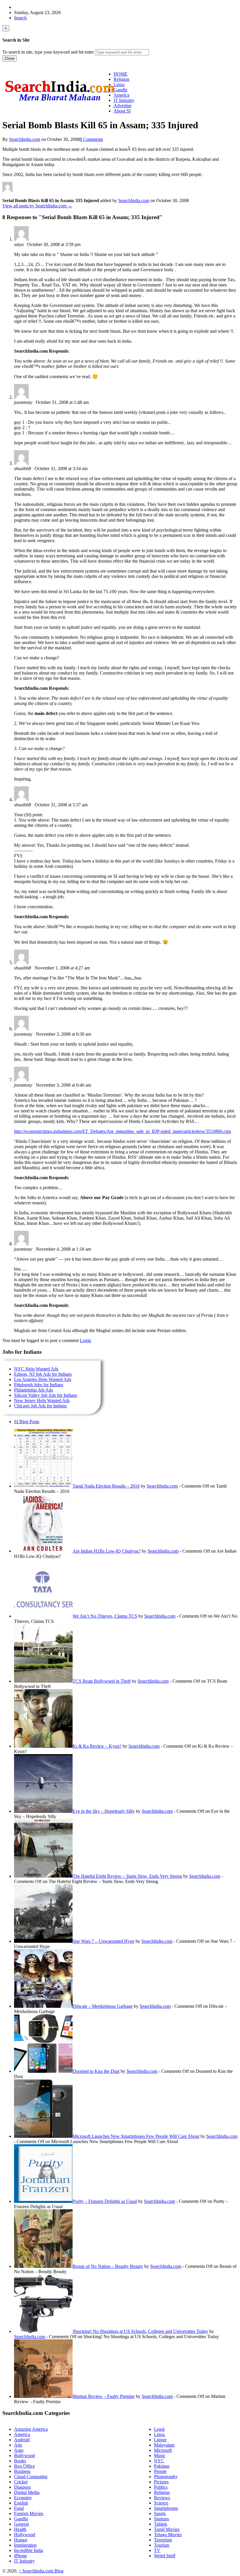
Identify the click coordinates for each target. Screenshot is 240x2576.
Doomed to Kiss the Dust (96, 2071)
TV (157, 2550)
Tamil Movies (167, 2529)
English (21, 2503)
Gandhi (21, 2519)
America (22, 2434)
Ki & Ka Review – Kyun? (97, 1746)
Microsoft (163, 2450)
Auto (19, 2450)
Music (160, 2455)
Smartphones (166, 2508)
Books (20, 2461)
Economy (23, 2498)
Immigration (25, 2545)
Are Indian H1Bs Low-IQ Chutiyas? (107, 1551)
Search (20, 18)
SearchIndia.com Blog (41, 2571)
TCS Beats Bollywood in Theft (102, 1681)
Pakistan (162, 2466)
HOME (121, 74)
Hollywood (25, 2535)
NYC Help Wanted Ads (36, 1369)
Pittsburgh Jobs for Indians (39, 1385)
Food (19, 2508)
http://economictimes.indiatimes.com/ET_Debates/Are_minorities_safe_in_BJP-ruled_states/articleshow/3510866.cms (122, 1131)
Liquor (160, 2440)
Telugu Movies (168, 2535)
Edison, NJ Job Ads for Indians (43, 1374)
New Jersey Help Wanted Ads (42, 1400)
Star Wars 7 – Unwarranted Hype (103, 1941)
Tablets (161, 2524)
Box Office (24, 2466)
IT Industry (24, 2561)
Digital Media (27, 2492)
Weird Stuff (165, 2556)
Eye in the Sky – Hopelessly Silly (104, 1811)
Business (22, 2471)
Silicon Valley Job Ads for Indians (46, 1395)
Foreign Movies (29, 2513)
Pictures (161, 2482)
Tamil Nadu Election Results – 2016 (106, 1486)
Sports (160, 2513)
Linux (160, 2434)
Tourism (162, 2545)
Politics (161, 2487)
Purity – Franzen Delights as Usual (105, 2201)
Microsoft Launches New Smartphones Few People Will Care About (136, 2136)
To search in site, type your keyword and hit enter (48, 52)
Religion (162, 2492)
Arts (18, 2445)
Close (10, 58)
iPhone (20, 2556)
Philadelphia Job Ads (34, 1390)
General (21, 2524)
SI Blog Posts (27, 1422)
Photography (166, 2477)
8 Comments (91, 139)
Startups (161, 2519)
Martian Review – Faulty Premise (104, 2396)
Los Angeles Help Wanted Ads (43, 1379)
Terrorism (163, 2540)
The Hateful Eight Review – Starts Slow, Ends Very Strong (127, 1876)
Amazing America (31, 2429)
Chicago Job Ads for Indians (40, 1406)
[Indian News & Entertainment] (59, 103)
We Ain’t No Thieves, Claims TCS (105, 1616)
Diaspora (22, 2487)
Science (161, 2503)
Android (22, 2440)
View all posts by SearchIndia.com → (37, 206)
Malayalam (164, 2445)
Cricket (21, 2482)
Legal (159, 2429)
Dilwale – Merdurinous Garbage (103, 2006)
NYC (159, 2461)
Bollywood (24, 2455)
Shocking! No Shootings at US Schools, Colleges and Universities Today (140, 2331)
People (160, 2471)
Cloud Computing (31, 2477)
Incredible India (29, 2550)
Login (85, 1340)
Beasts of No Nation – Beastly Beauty (108, 2266)
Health (20, 2529)
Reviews (162, 2498)
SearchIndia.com (25, 139)
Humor (21, 2540)
